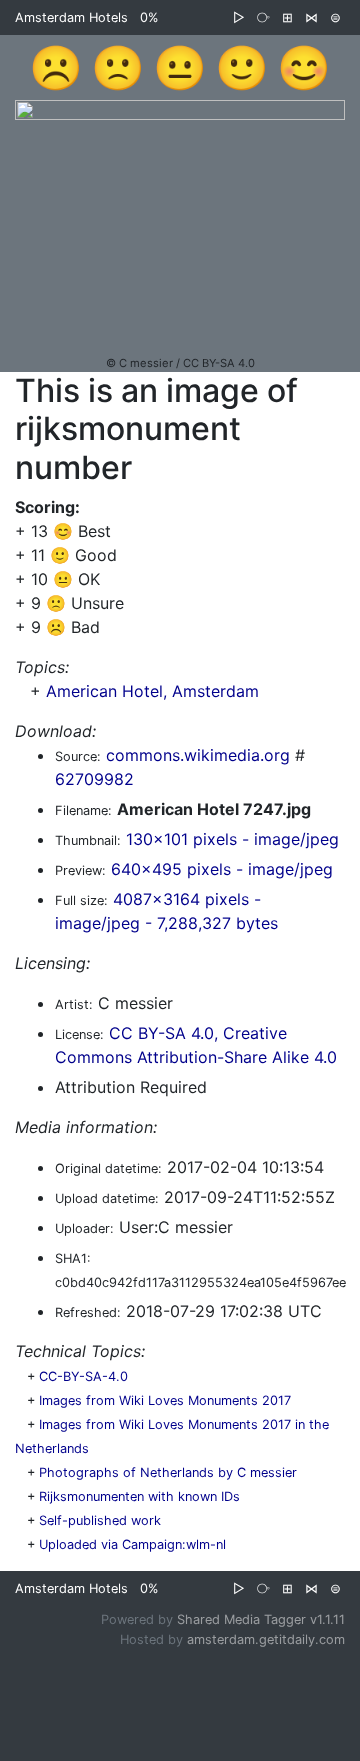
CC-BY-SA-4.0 (83, 1376)
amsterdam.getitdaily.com (266, 1639)
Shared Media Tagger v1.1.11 (261, 1619)
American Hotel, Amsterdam (152, 691)
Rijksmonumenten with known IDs (139, 1496)
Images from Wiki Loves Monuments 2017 (165, 1400)
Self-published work (100, 1520)
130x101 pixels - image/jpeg (232, 839)
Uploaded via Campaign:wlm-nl (132, 1544)
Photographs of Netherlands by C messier (168, 1472)
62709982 (94, 779)
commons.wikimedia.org (198, 755)
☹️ (56, 67)
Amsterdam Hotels (71, 17)
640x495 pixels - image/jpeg (222, 869)
